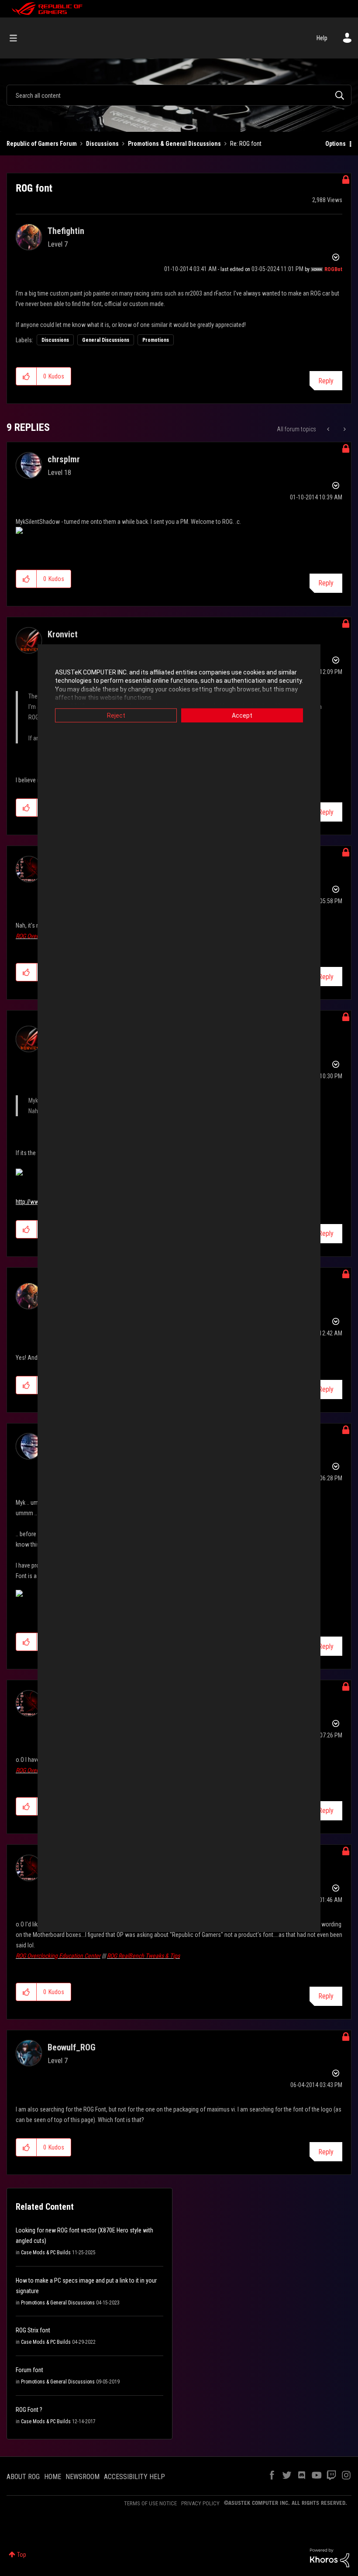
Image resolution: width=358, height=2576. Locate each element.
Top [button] (22, 2555)
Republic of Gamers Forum (42, 144)
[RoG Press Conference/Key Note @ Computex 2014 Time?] (344, 429)
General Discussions (106, 340)
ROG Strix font (33, 2330)
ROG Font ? (29, 2410)
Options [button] (336, 144)
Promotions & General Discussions (174, 144)
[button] (26, 376)
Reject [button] (116, 715)
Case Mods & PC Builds (46, 2253)
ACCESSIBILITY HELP (134, 2477)
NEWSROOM (83, 2477)
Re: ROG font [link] (246, 144)
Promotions (156, 340)
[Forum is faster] (329, 429)
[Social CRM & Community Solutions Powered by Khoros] (330, 2557)
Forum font (29, 2370)
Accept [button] (242, 715)
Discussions (102, 144)
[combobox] (179, 95)
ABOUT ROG (23, 2477)
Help (322, 38)
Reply (326, 381)
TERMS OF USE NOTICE (150, 2503)
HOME (53, 2477)
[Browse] (18, 38)
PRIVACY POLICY (200, 2503)
